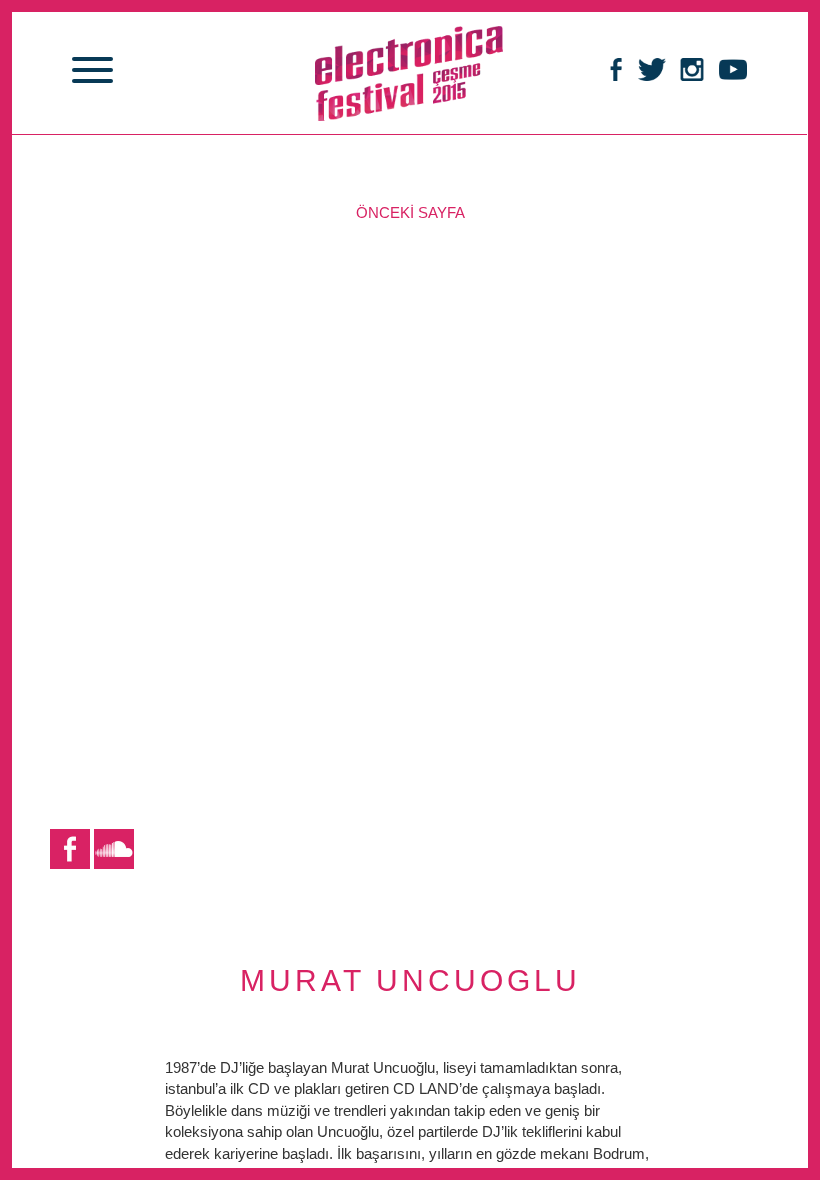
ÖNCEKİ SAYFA (410, 212)
